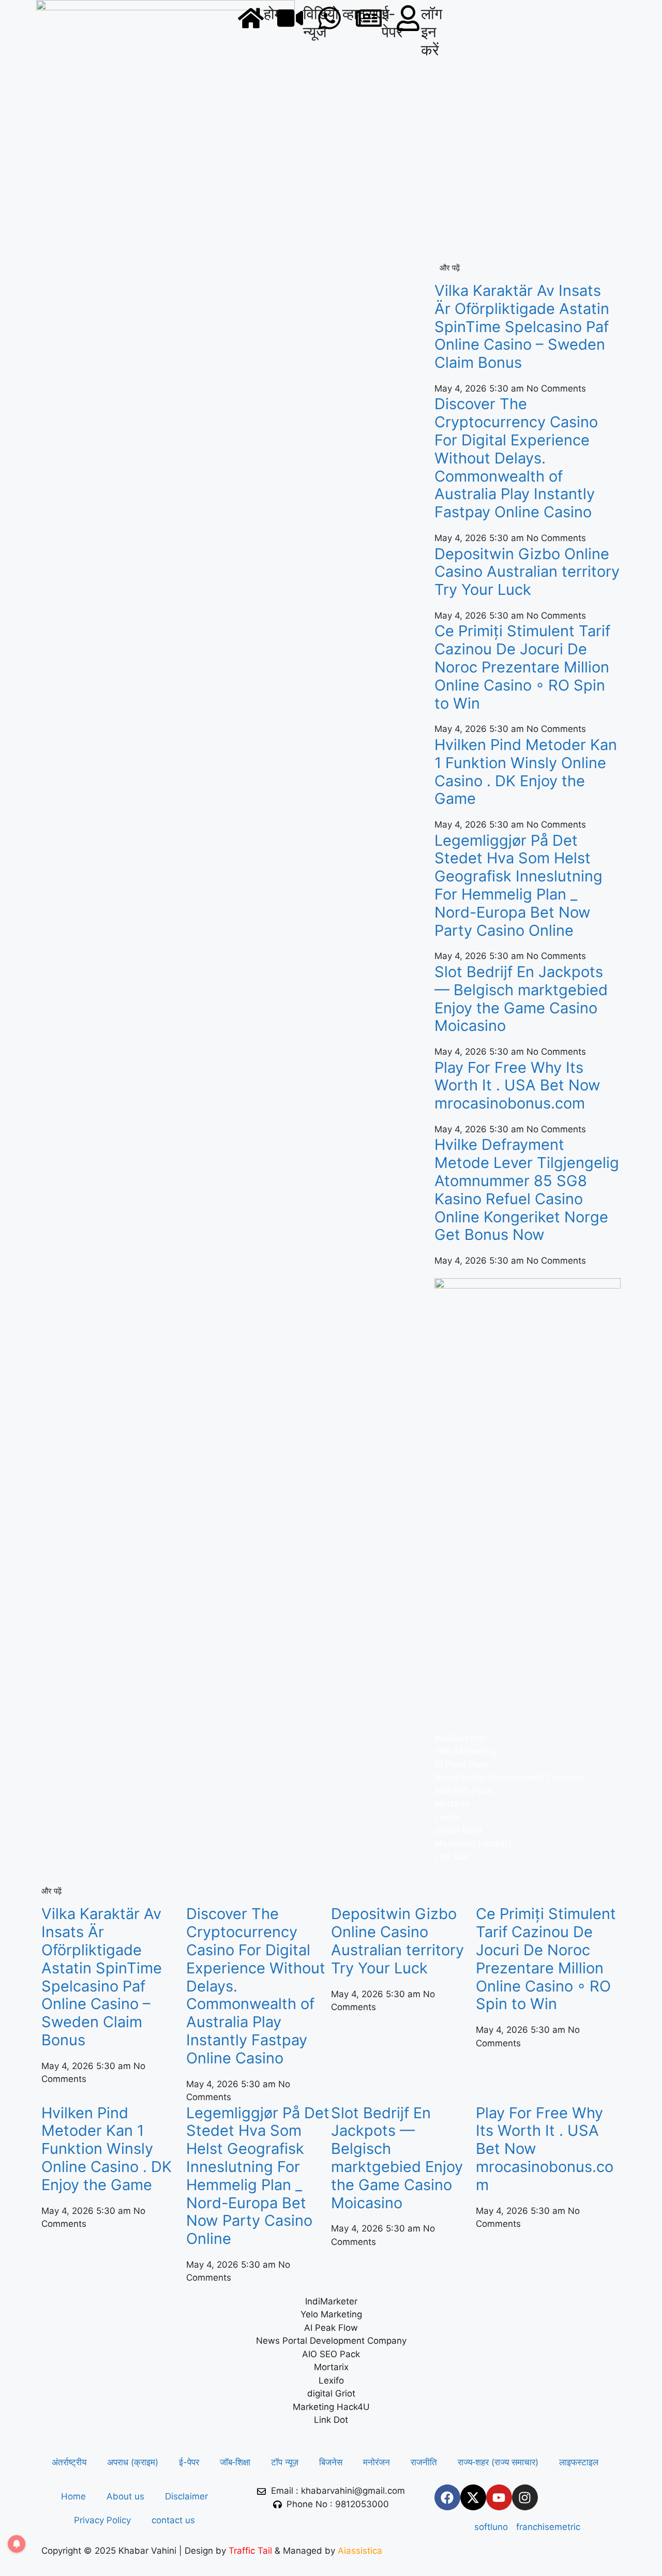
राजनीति (424, 2462)
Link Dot (452, 1856)
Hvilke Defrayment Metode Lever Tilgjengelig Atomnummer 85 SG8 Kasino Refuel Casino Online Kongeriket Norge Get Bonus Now (527, 1189)
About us (125, 2496)
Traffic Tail (250, 2551)
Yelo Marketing (465, 1751)
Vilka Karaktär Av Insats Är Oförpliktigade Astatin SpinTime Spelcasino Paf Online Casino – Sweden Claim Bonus (522, 326)
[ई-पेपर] (369, 18)
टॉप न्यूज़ (285, 2462)
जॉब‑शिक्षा (235, 2462)
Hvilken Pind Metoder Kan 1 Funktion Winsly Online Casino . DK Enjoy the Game (526, 772)
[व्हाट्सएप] (329, 18)
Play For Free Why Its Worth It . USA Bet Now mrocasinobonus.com (517, 1085)
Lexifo (447, 1817)
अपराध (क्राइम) (133, 2462)
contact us (173, 2520)
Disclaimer (186, 2496)
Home (73, 2496)
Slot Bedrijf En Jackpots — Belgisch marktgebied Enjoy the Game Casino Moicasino (521, 999)
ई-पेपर (189, 2462)
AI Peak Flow (461, 1764)
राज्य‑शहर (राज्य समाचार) (498, 2462)
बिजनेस (331, 2462)
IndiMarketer (461, 1738)
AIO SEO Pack (463, 1791)
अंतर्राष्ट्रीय (69, 2462)
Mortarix (452, 1804)
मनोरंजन (377, 2462)
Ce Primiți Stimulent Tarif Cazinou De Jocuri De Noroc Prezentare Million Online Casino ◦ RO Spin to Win (522, 667)
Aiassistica (360, 2551)
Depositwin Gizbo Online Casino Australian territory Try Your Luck (527, 572)
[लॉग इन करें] (408, 18)
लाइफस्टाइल (579, 2462)
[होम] (251, 18)
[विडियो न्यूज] (290, 18)
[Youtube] (499, 2497)
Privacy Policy (102, 2520)
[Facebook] (447, 2497)
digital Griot (458, 1830)
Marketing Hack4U (473, 1844)
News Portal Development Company (510, 1777)
